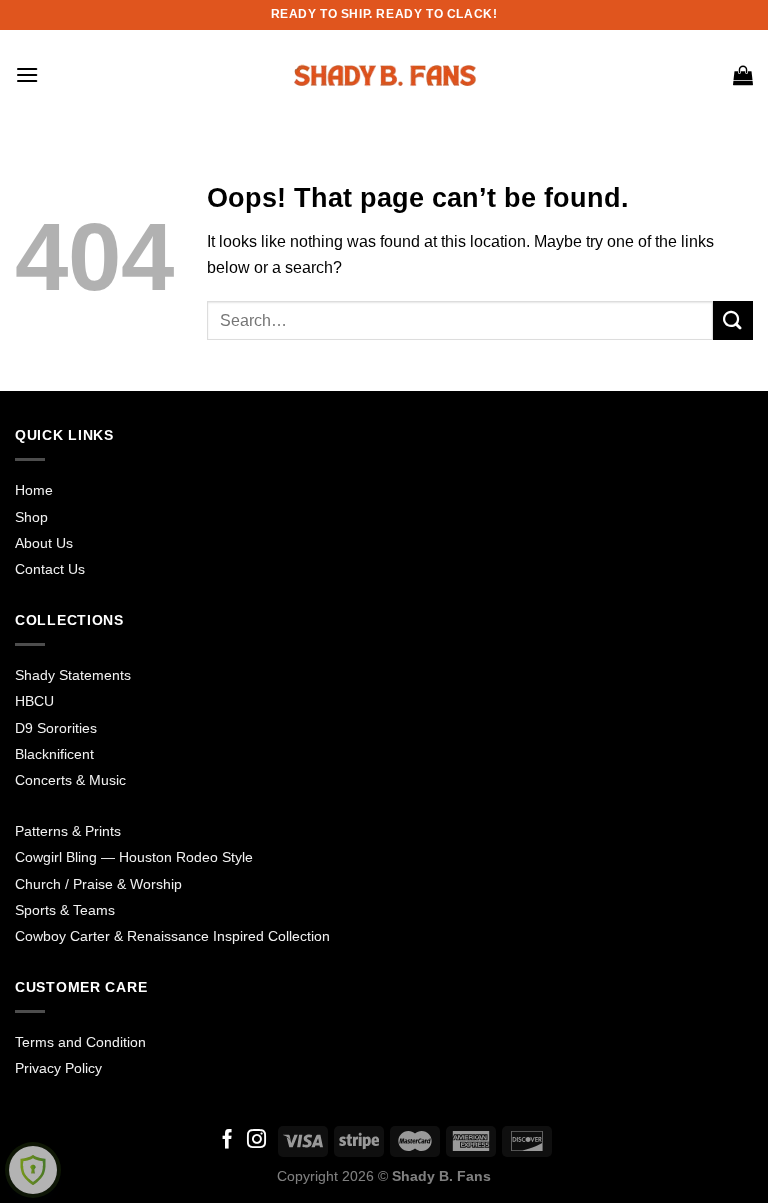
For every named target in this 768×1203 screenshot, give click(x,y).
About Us (44, 543)
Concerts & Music (70, 780)
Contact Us (50, 569)
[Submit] (733, 320)
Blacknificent (54, 754)
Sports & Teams (65, 910)
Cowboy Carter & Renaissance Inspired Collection (172, 936)
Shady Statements (73, 675)
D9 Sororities (56, 728)
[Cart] (743, 75)
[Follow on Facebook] (227, 1140)
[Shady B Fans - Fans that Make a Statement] (384, 75)
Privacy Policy (58, 1068)
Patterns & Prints (68, 831)
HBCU (34, 701)
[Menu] (27, 74)
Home (34, 490)
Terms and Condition (80, 1042)
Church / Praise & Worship (98, 884)
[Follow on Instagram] (256, 1140)
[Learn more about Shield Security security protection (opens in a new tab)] (33, 1170)
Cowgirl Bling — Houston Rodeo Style (134, 857)
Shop (31, 517)
